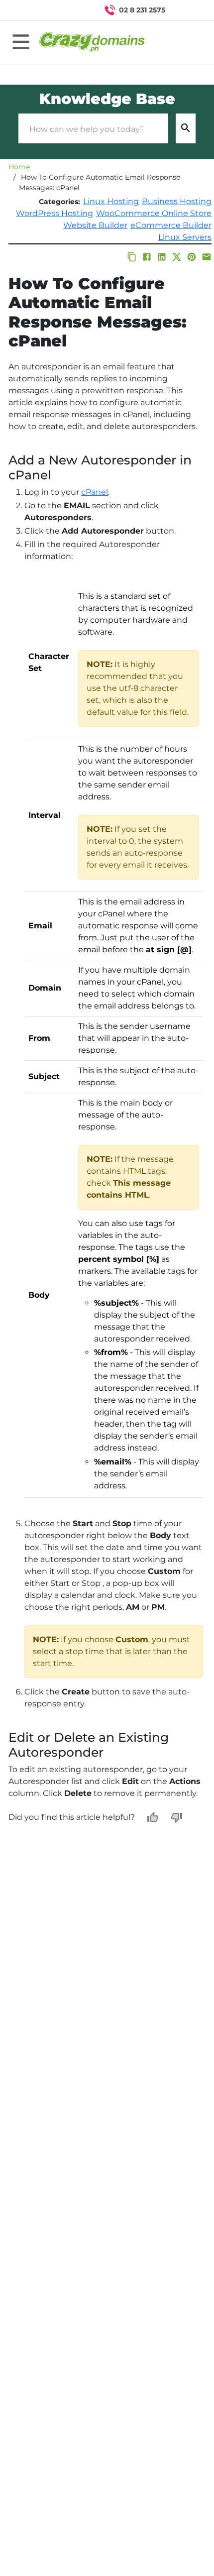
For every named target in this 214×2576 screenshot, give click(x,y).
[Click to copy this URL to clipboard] (132, 257)
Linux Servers (185, 237)
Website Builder (95, 225)
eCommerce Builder (171, 225)
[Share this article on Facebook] (147, 257)
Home (19, 167)
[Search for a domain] (187, 10)
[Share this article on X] (177, 257)
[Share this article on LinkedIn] (162, 257)
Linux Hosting (111, 201)
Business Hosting (177, 201)
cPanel (95, 492)
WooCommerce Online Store (154, 213)
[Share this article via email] (207, 257)
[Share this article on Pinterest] (192, 257)
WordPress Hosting (54, 213)
